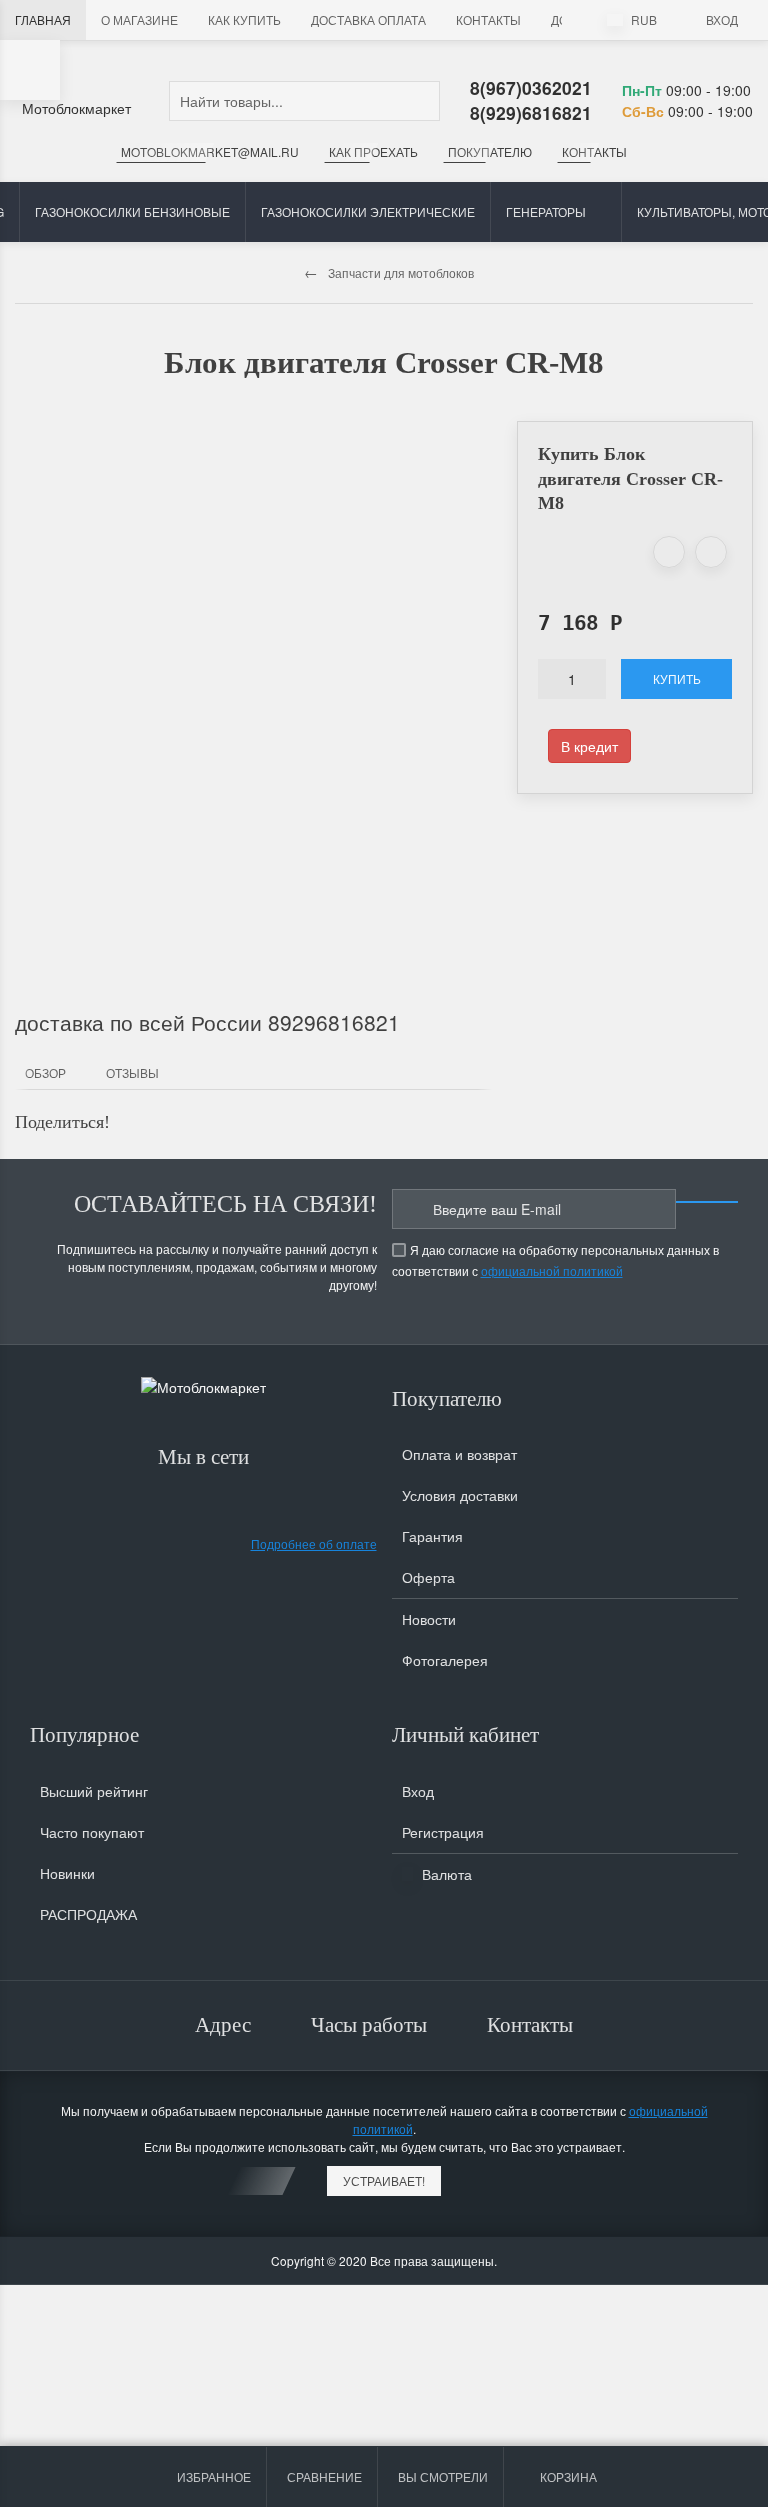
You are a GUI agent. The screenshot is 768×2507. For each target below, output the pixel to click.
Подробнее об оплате (314, 1543)
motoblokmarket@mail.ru (210, 151)
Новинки (67, 1873)
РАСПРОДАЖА (88, 1914)
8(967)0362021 (531, 87)
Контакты (488, 19)
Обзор (45, 1072)
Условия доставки (460, 1495)
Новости (429, 1619)
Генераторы (546, 211)
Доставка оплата (368, 19)
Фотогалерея (445, 1660)
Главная (43, 19)
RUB (642, 19)
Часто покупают (92, 1832)
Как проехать (373, 151)
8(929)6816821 (531, 112)
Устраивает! (384, 2180)
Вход (722, 19)
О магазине (139, 19)
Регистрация (443, 1832)
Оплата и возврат (459, 1454)
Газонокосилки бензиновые (132, 211)
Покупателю (490, 151)
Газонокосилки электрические (368, 211)
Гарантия (432, 1536)
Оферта (428, 1577)
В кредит (589, 746)
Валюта (445, 1874)
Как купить (244, 19)
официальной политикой (552, 1270)
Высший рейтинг (94, 1791)
